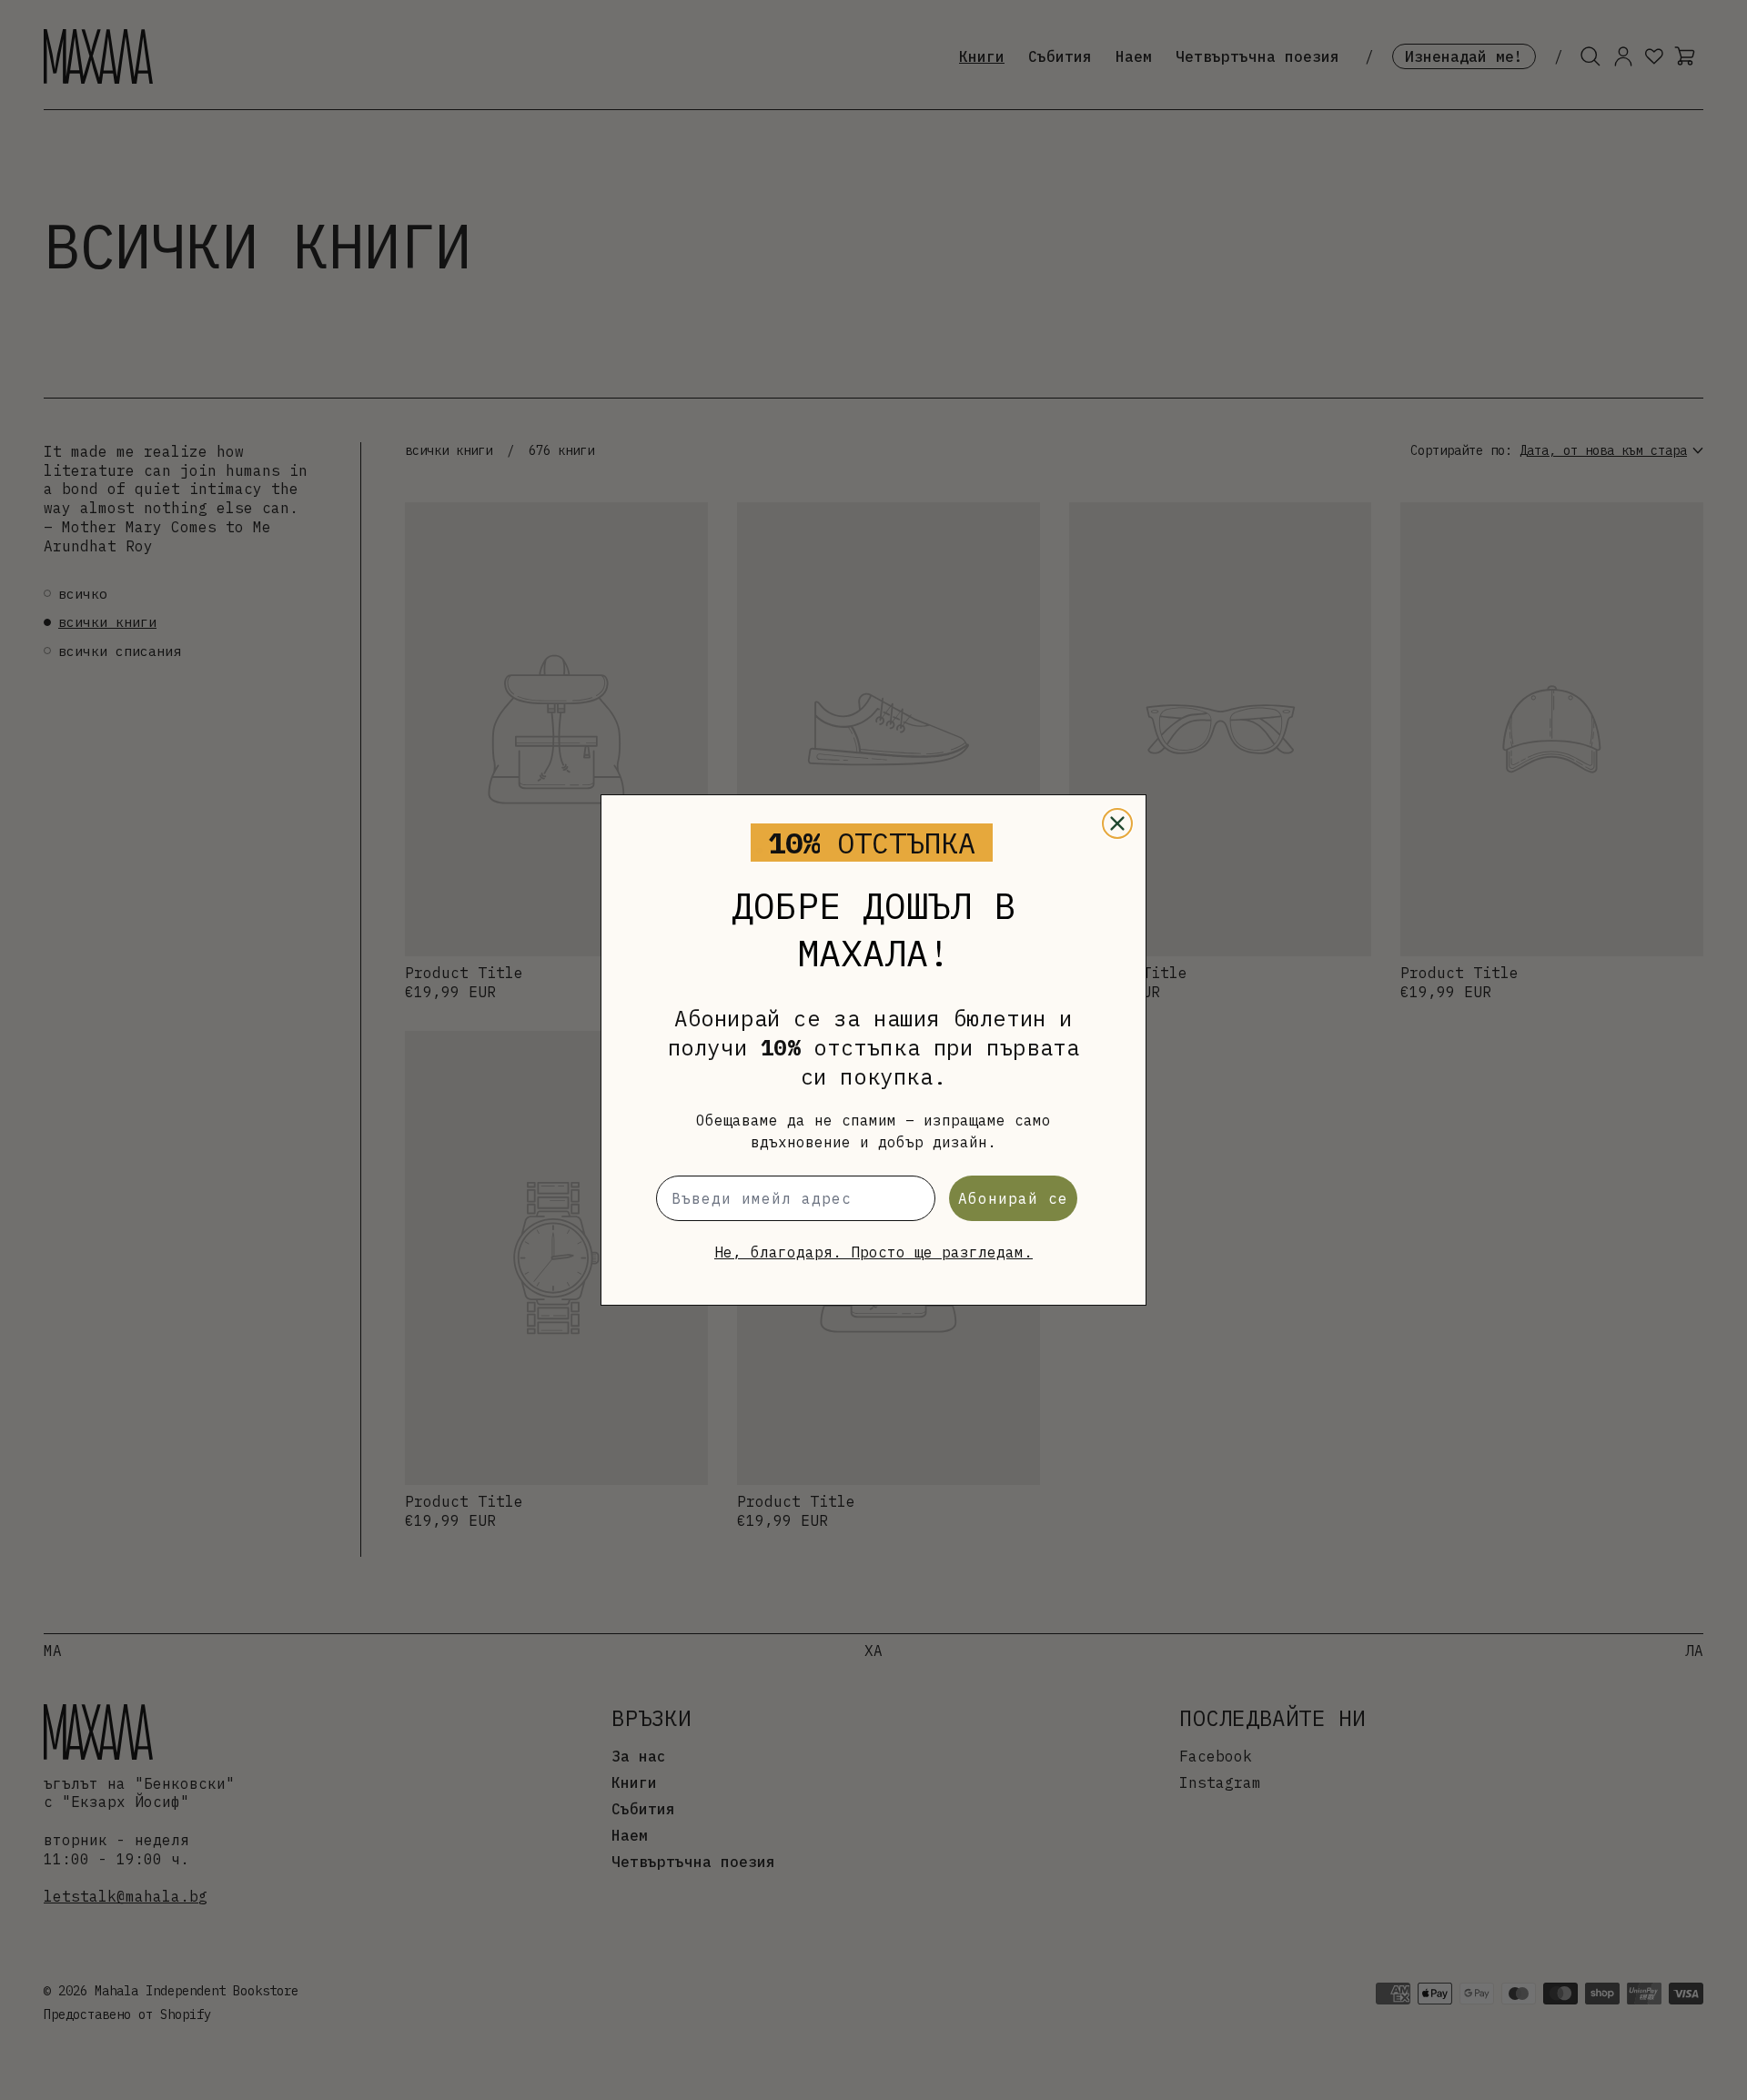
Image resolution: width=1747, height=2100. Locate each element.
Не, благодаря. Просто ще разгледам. (873, 1252)
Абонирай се (1013, 1198)
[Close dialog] (1117, 823)
